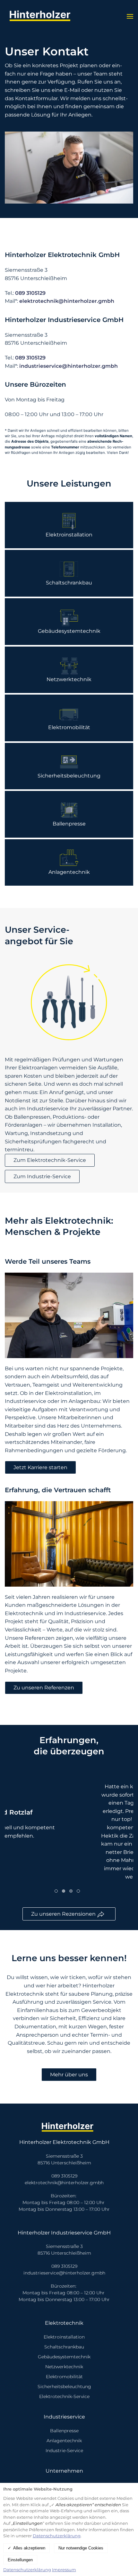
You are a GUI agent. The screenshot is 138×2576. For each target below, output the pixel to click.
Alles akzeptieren (29, 2548)
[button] (130, 16)
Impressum (64, 2570)
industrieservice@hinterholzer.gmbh (69, 366)
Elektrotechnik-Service (64, 2396)
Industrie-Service (64, 2451)
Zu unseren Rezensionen (64, 1914)
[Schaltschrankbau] (69, 573)
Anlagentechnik (64, 2441)
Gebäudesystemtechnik (64, 2357)
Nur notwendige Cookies (81, 2548)
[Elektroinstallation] (69, 525)
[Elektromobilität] (69, 718)
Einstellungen (20, 2560)
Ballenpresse (64, 2431)
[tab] (56, 1891)
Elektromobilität (64, 2377)
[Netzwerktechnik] (69, 670)
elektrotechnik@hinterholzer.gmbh (67, 301)
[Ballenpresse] (69, 814)
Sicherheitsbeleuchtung (64, 2387)
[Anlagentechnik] (69, 863)
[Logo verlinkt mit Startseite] (42, 16)
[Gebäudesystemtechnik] (69, 622)
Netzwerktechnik (64, 2367)
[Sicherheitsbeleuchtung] (69, 766)
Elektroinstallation (64, 2337)
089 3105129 (30, 293)
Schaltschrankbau (64, 2347)
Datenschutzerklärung (57, 2536)
